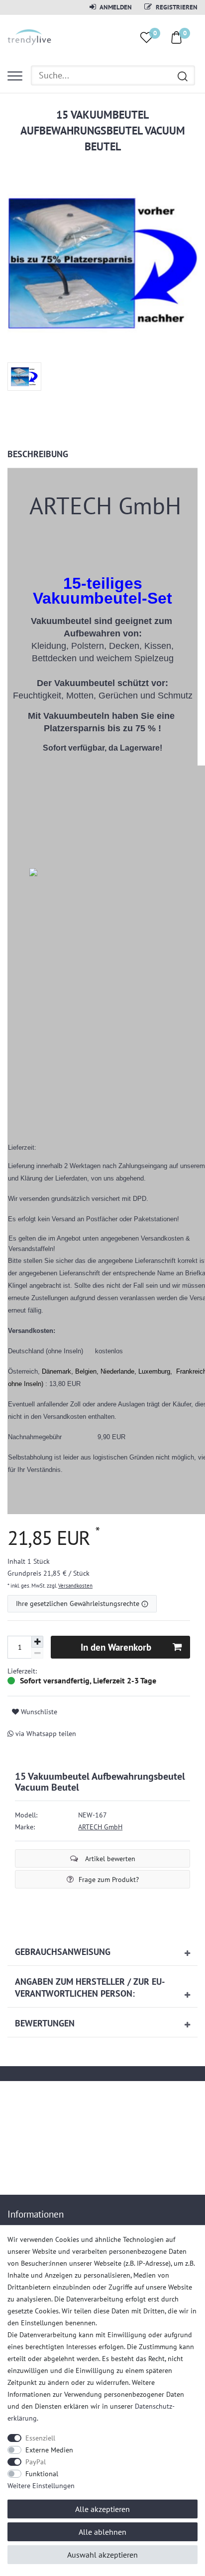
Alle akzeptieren (102, 2509)
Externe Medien (49, 2450)
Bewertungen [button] (45, 2023)
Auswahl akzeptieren (102, 2555)
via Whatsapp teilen (45, 1734)
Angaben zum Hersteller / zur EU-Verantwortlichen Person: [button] (90, 1987)
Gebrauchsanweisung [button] (63, 1952)
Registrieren (176, 7)
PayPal (36, 2462)
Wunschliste (38, 1712)
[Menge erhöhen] (37, 1642)
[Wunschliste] (147, 37)
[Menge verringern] (37, 1653)
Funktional (42, 2474)
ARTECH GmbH (100, 1827)
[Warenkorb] (176, 37)
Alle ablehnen (102, 2532)
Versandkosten (75, 1586)
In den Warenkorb (116, 1647)
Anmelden (115, 7)
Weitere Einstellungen (41, 2486)
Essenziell (40, 2438)
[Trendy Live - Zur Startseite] (30, 36)
